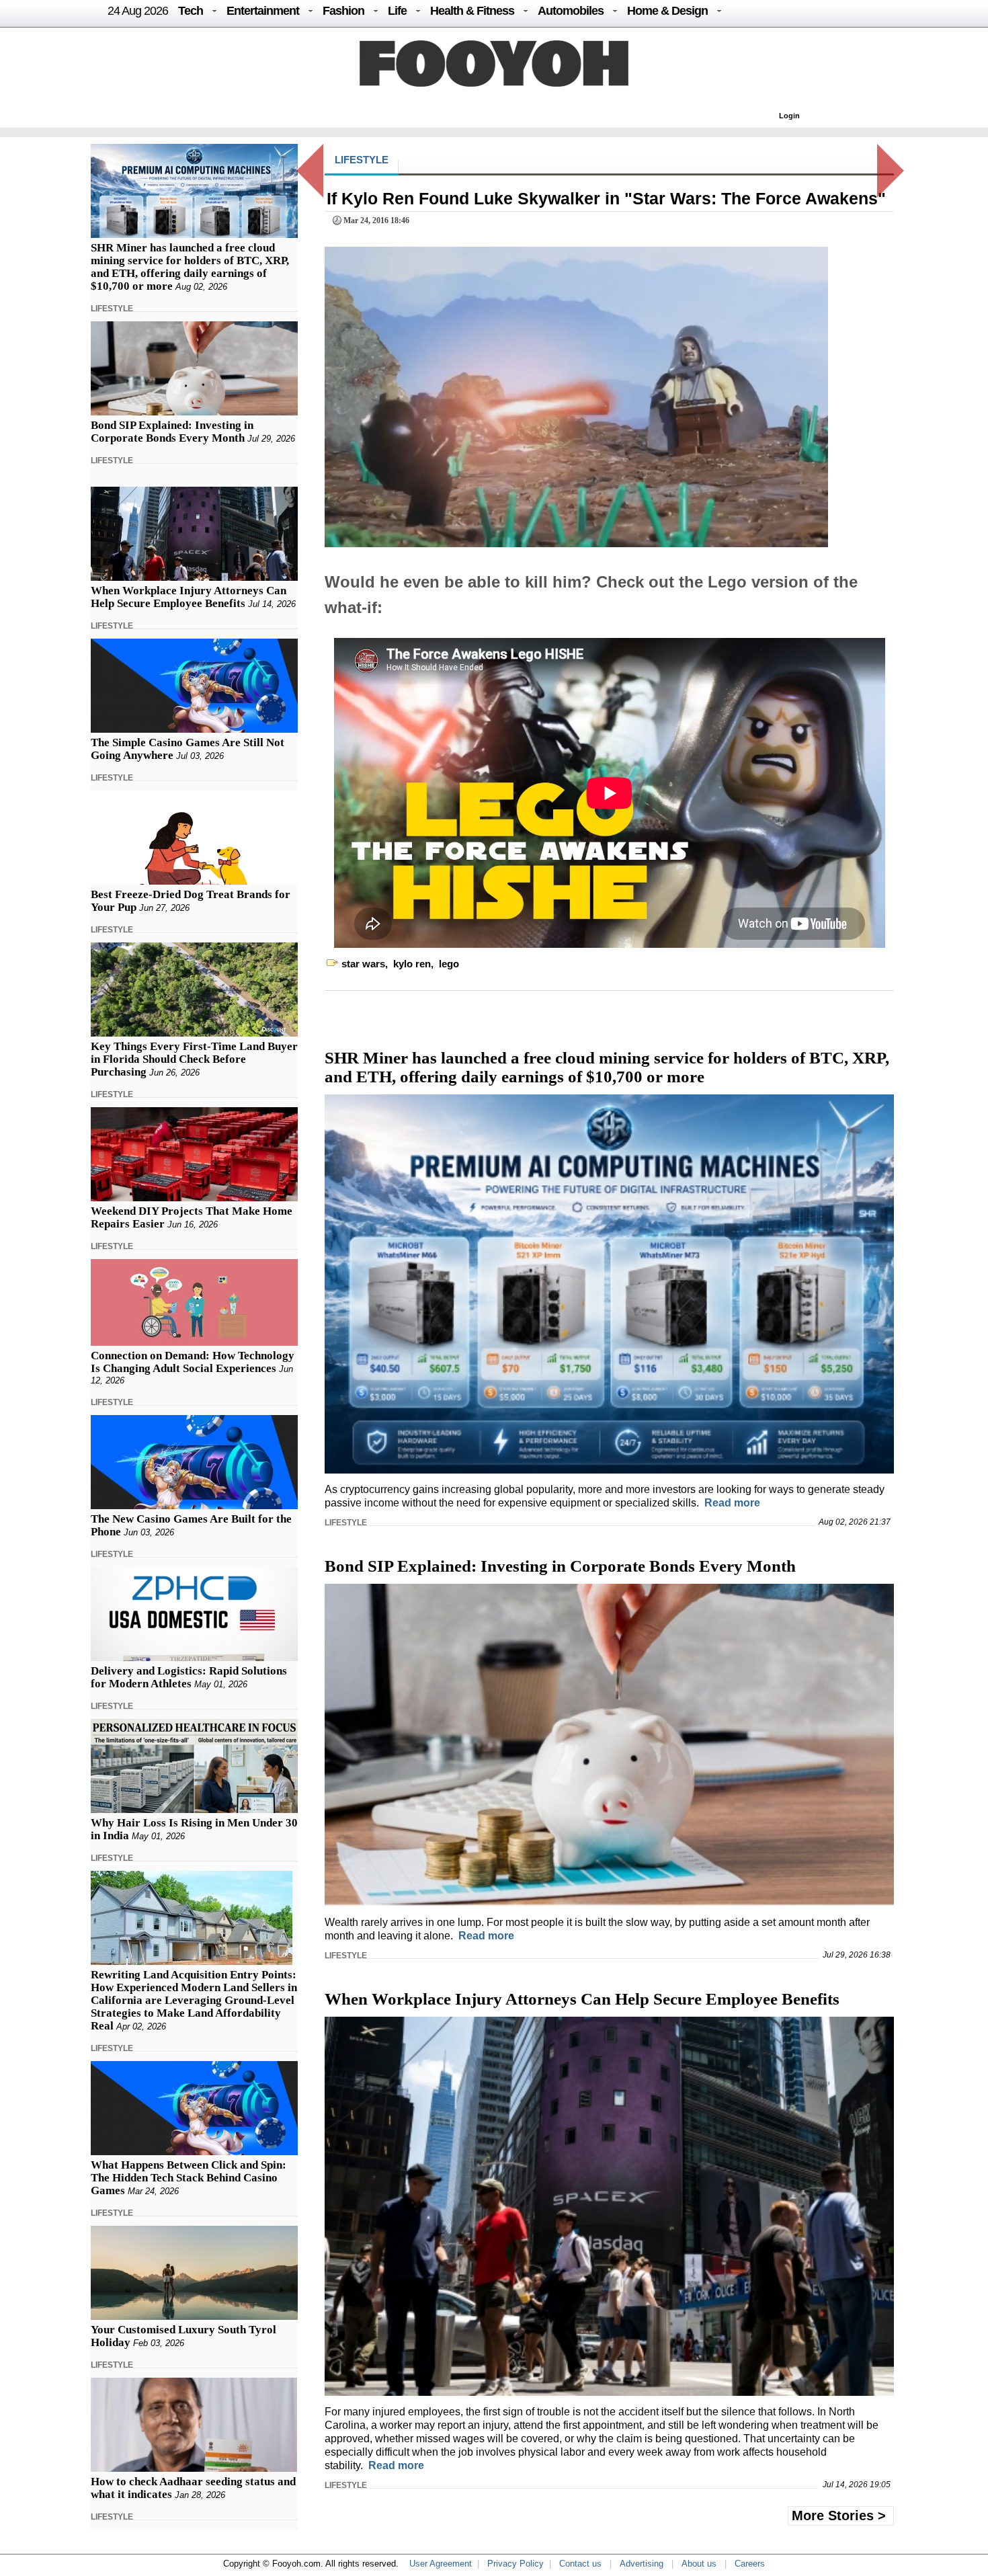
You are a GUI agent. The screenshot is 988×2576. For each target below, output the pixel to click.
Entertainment (263, 11)
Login (789, 116)
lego (449, 964)
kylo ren (412, 964)
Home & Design (667, 11)
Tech (191, 11)
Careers (750, 2564)
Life (397, 11)
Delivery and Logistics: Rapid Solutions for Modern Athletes (189, 1677)
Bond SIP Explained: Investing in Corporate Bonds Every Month (172, 432)
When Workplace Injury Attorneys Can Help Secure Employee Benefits (189, 597)
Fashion (343, 11)
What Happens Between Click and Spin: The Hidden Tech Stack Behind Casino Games (189, 2178)
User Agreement (441, 2564)
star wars (363, 964)
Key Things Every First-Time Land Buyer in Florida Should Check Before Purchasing (194, 1059)
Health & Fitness (472, 11)
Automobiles (571, 11)
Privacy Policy (516, 2564)
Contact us (580, 2564)
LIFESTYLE (112, 309)
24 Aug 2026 (138, 11)
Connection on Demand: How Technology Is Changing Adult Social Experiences (193, 1362)
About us (699, 2564)
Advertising (642, 2564)
